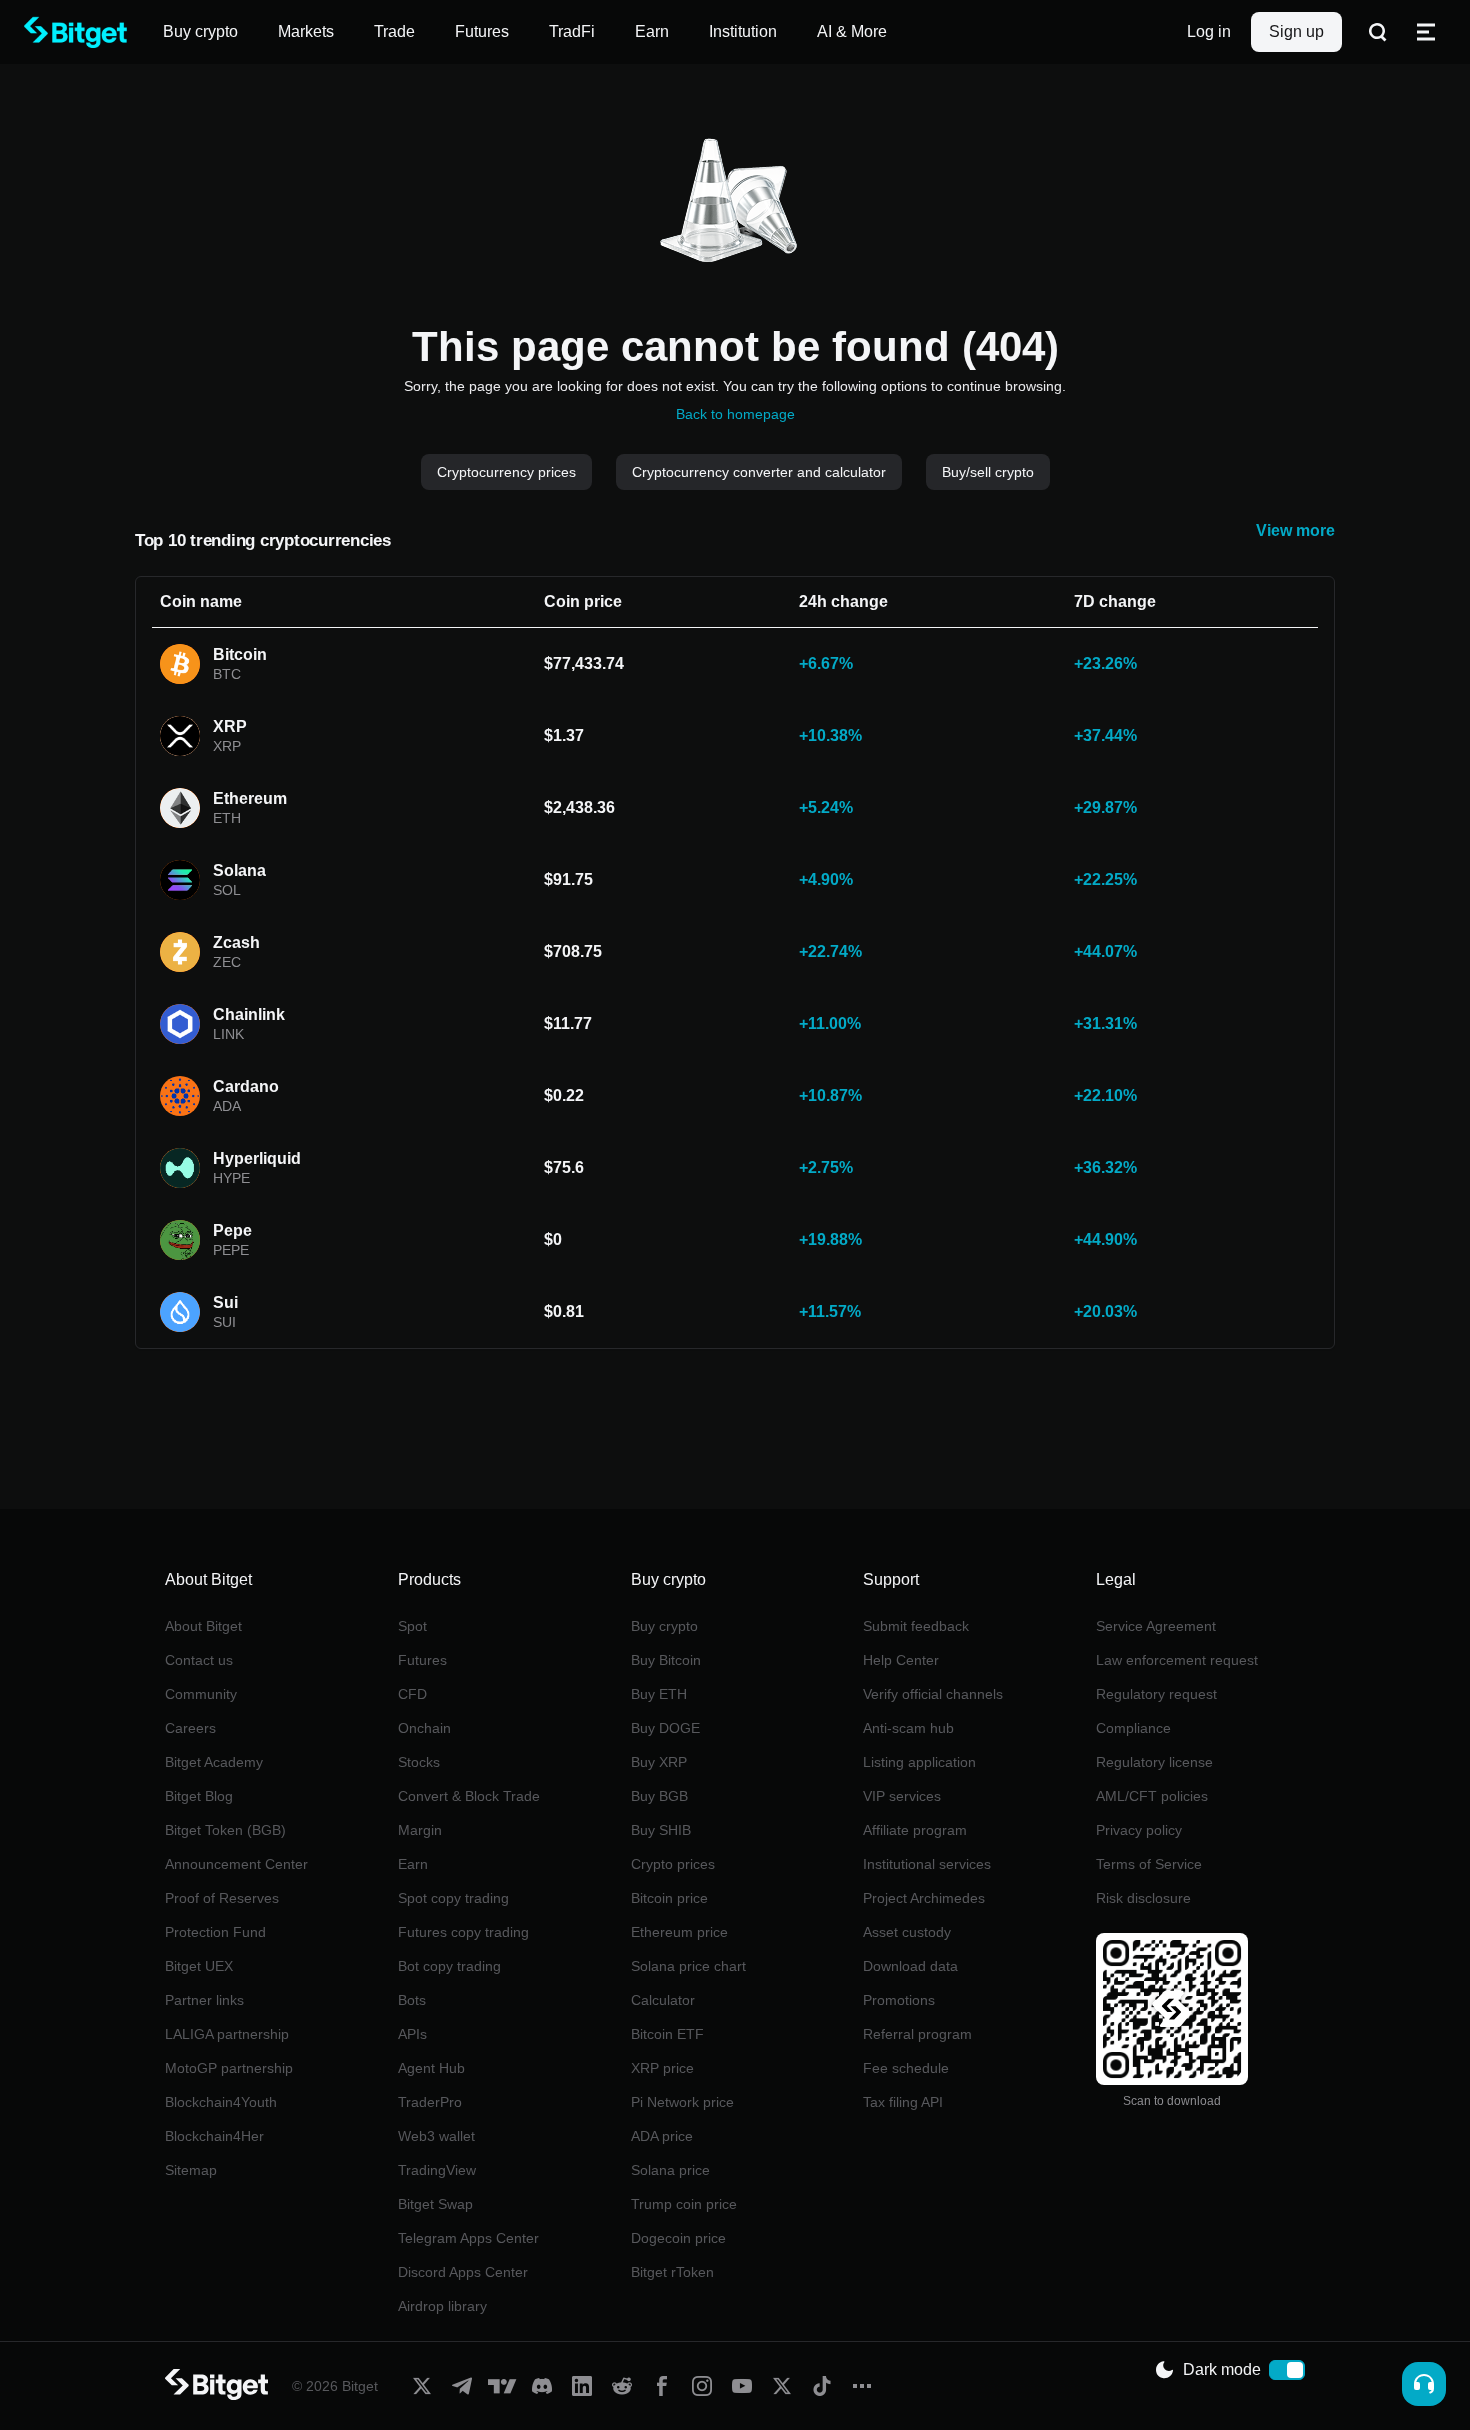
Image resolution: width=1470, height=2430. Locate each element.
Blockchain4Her (214, 2136)
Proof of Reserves (222, 1898)
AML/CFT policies (1152, 1796)
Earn (413, 1864)
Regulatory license (1154, 1762)
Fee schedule (906, 2068)
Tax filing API (903, 2102)
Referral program (917, 2034)
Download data (910, 1966)
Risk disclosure (1143, 1898)
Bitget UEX (199, 1966)
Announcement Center (236, 1864)
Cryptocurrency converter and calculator (759, 472)
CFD (412, 1694)
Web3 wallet (436, 2136)
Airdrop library (442, 2306)
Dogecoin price (678, 2238)
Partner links (204, 2000)
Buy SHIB (661, 1830)
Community (201, 1694)
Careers (190, 1728)
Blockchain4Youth (221, 2102)
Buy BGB (659, 1796)
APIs (412, 2034)
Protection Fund (215, 1932)
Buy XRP (659, 1762)
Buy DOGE (665, 1728)
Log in (1209, 31)
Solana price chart (688, 1966)
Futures (422, 1660)
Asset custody (907, 1932)
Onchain (424, 1728)
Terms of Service (1149, 1864)
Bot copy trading (449, 1966)
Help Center (901, 1660)
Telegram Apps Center (468, 2238)
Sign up (1296, 31)
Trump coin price (684, 2204)
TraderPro (430, 2102)
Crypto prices (673, 1864)
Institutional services (927, 1864)
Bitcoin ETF (667, 2034)
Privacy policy (1139, 1830)
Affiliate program (915, 1830)
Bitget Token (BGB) (225, 1830)
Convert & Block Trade (469, 1796)
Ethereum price (679, 1932)
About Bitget (203, 1626)
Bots (412, 2000)
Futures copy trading (463, 1932)
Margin (420, 1830)
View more (1295, 530)
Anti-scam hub (908, 1728)
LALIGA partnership (227, 2034)
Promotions (899, 2000)
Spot (412, 1626)
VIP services (902, 1796)
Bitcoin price (669, 1898)
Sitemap (191, 2170)
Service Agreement (1156, 1626)
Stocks (419, 1762)
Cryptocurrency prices (506, 472)
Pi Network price (682, 2102)
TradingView (437, 2170)
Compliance (1133, 1728)
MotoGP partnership (229, 2068)
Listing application (919, 1762)
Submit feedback (916, 1626)
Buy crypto (664, 1626)
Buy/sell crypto (988, 472)
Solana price (670, 2170)
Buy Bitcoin (666, 1660)
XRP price (662, 2068)
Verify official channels (933, 1694)
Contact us (199, 1660)
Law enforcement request (1177, 1660)
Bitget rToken (672, 2272)
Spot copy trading (453, 1898)
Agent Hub (431, 2068)
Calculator (663, 2000)
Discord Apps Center (463, 2272)
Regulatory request (1156, 1694)
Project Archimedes (924, 1898)
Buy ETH (659, 1694)
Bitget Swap (435, 2204)
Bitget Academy (214, 1762)
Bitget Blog (199, 1796)
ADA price (662, 2136)
